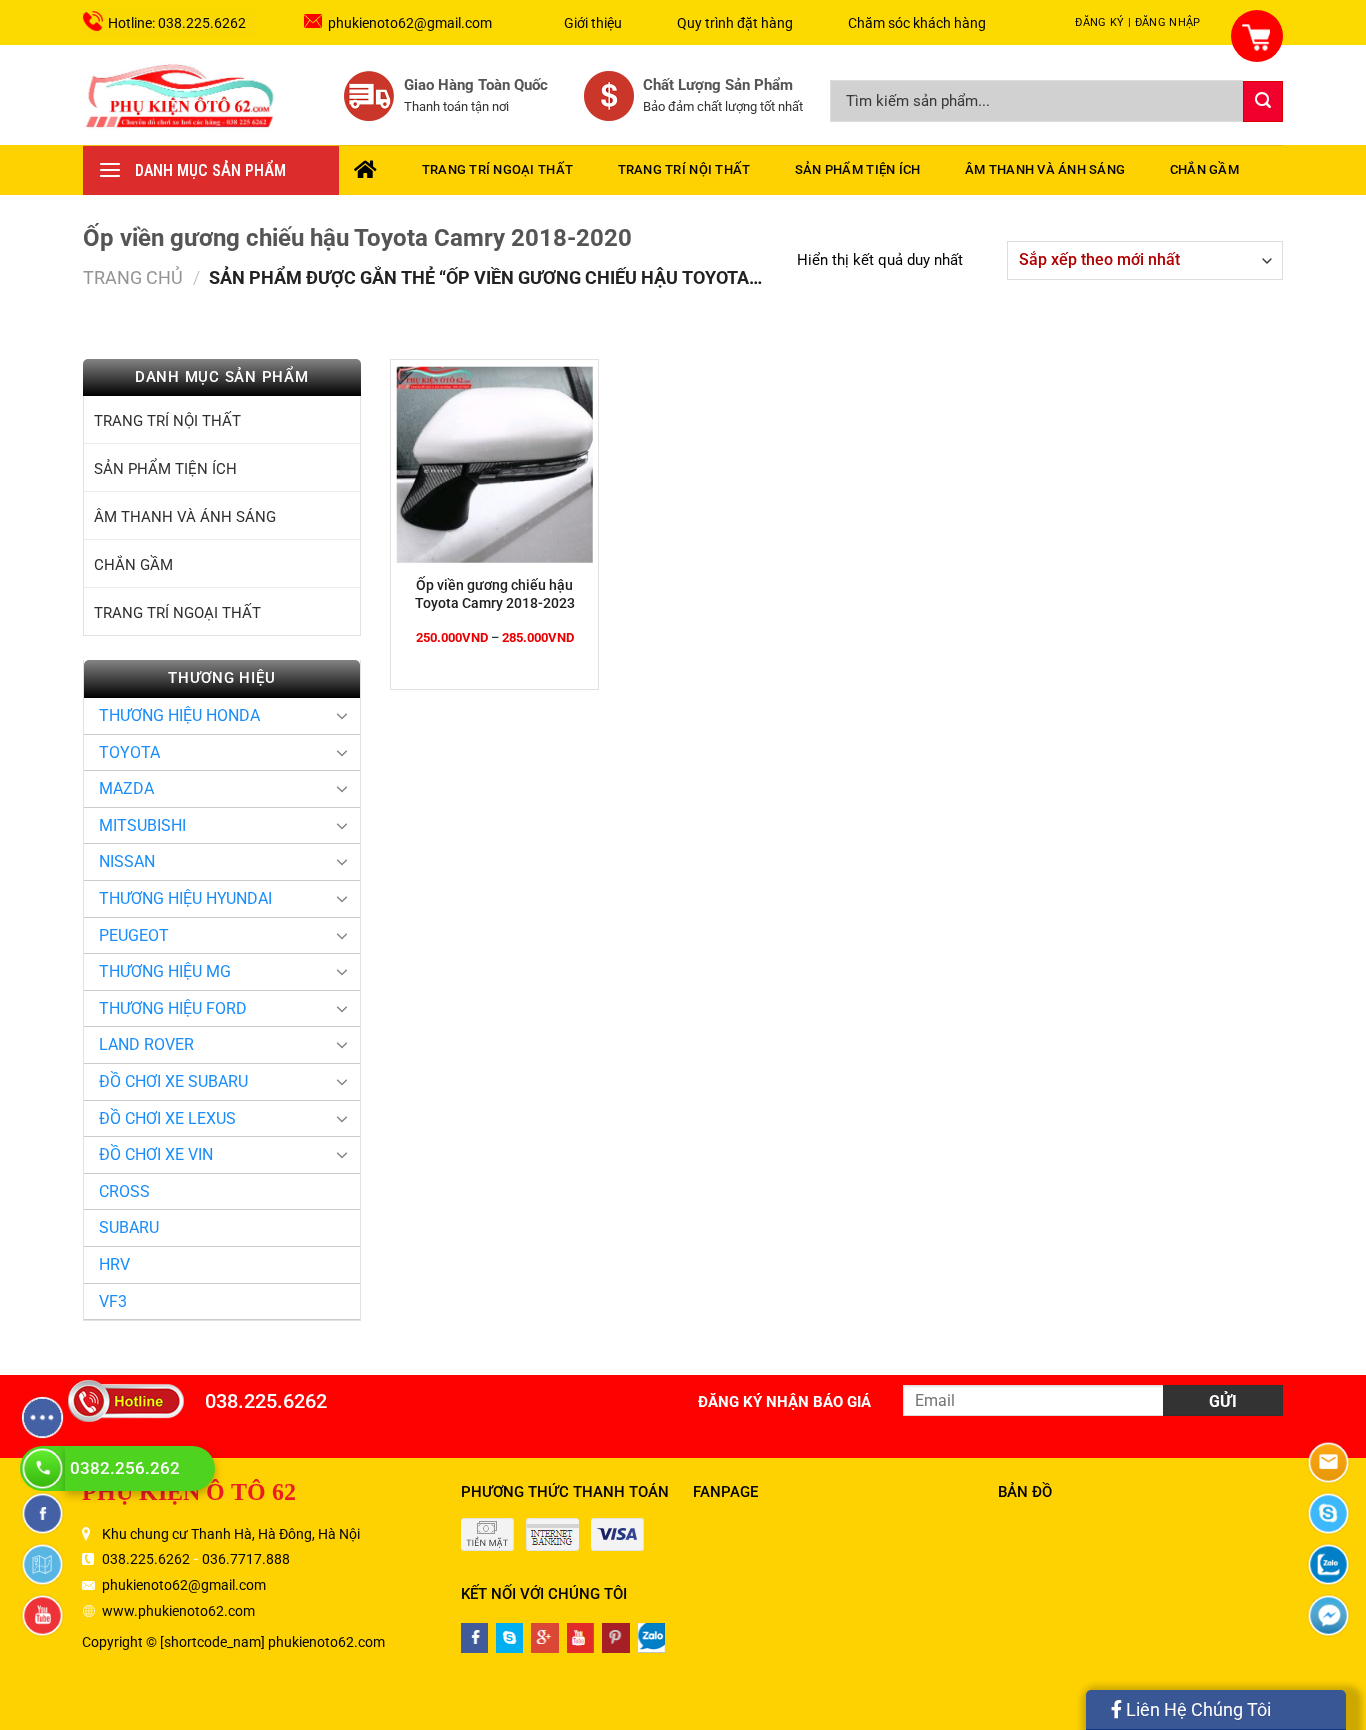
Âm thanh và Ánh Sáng (1045, 169)
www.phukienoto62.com (178, 1611)
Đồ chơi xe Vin (156, 1154)
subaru (129, 1227)
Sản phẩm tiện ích (857, 169)
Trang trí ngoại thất (497, 169)
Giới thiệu (593, 23)
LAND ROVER (146, 1044)
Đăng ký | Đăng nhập (1137, 22)
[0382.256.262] (45, 1468)
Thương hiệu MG (165, 971)
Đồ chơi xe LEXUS (167, 1118)
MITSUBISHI (142, 825)
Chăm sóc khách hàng (917, 23)
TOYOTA (129, 752)
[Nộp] (1263, 101)
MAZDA (126, 788)
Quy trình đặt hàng (735, 23)
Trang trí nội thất (684, 169)
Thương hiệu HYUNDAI (185, 898)
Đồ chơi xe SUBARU (173, 1081)
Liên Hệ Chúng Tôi (1196, 1709)
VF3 (113, 1301)
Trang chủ (133, 277)
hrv (114, 1264)
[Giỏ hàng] (1245, 24)
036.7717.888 (246, 1559)
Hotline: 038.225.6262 (177, 23)
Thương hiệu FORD (173, 1008)
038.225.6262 (266, 1401)
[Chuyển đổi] (342, 715)
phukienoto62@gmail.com (410, 23)
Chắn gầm (1204, 169)
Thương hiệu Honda (179, 715)
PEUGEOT (134, 935)
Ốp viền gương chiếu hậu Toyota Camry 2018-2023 (495, 594)
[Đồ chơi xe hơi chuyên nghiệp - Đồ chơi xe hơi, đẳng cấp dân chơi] (181, 95)
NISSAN (127, 861)
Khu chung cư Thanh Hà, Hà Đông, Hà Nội (231, 1534)
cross (124, 1191)
